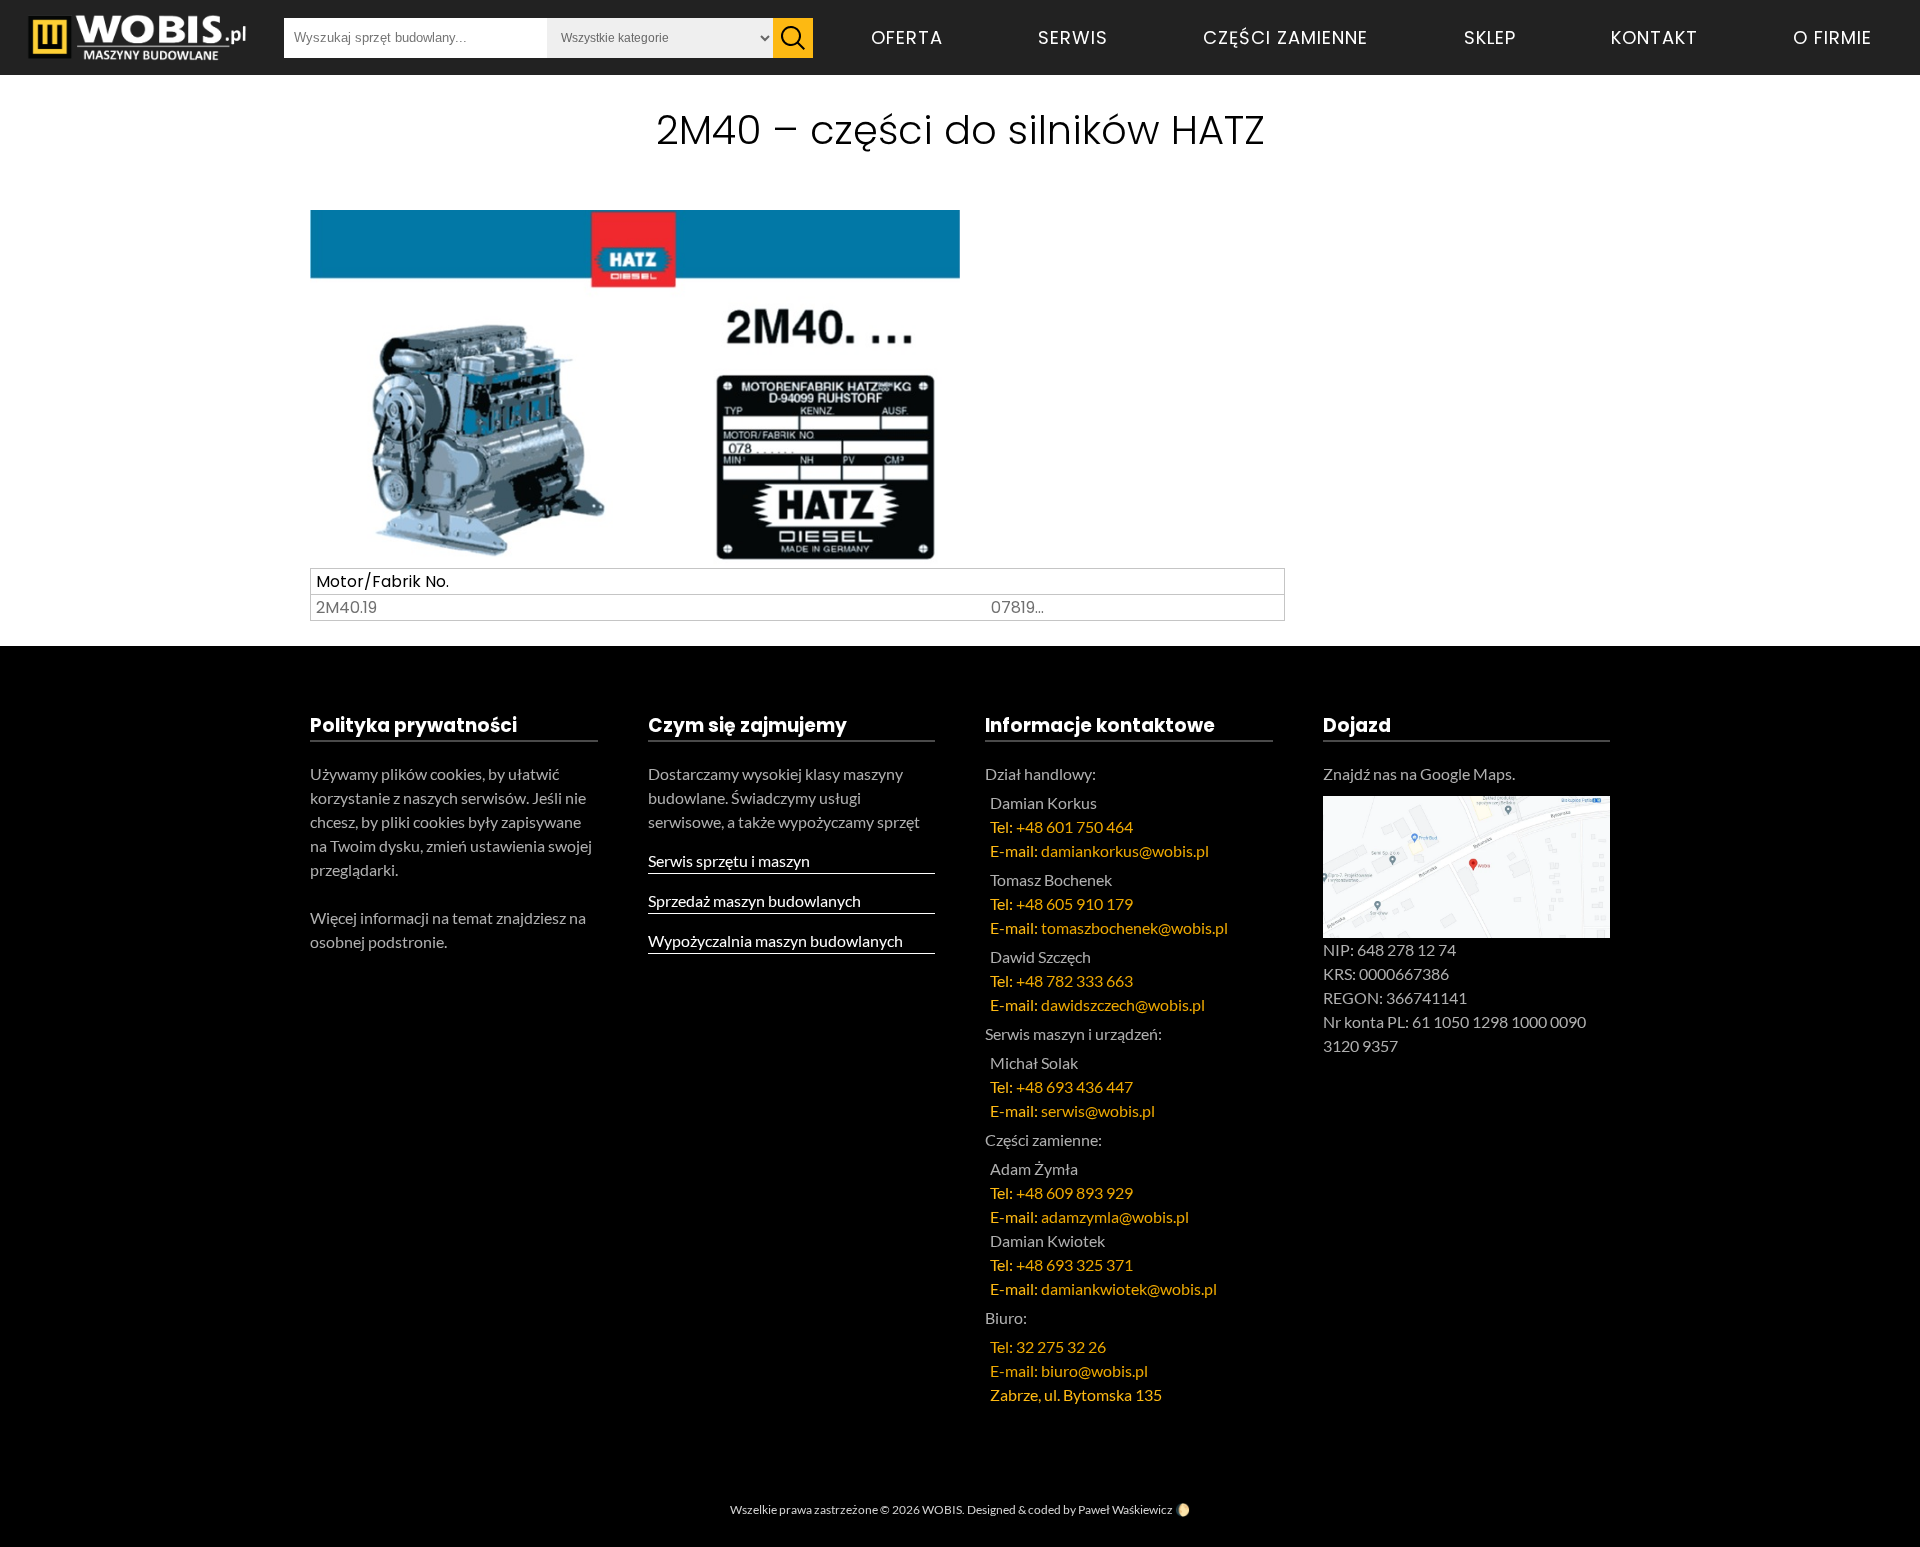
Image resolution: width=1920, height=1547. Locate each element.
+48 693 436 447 (1074, 1086)
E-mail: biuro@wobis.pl (1069, 1370)
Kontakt (1654, 37)
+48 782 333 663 (1074, 980)
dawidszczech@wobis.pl (1123, 1004)
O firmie (1832, 37)
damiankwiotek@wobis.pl (1129, 1288)
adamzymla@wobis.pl (1115, 1216)
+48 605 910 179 (1074, 903)
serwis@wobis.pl (1098, 1110)
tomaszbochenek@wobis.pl (1134, 927)
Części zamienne (1285, 37)
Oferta (907, 37)
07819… (1017, 607)
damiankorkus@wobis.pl (1125, 850)
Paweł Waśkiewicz (1125, 1509)
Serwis (1073, 37)
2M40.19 (346, 607)
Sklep (1490, 37)
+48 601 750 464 (1074, 826)
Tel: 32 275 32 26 (1048, 1346)
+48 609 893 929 (1074, 1192)
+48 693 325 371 (1074, 1264)
